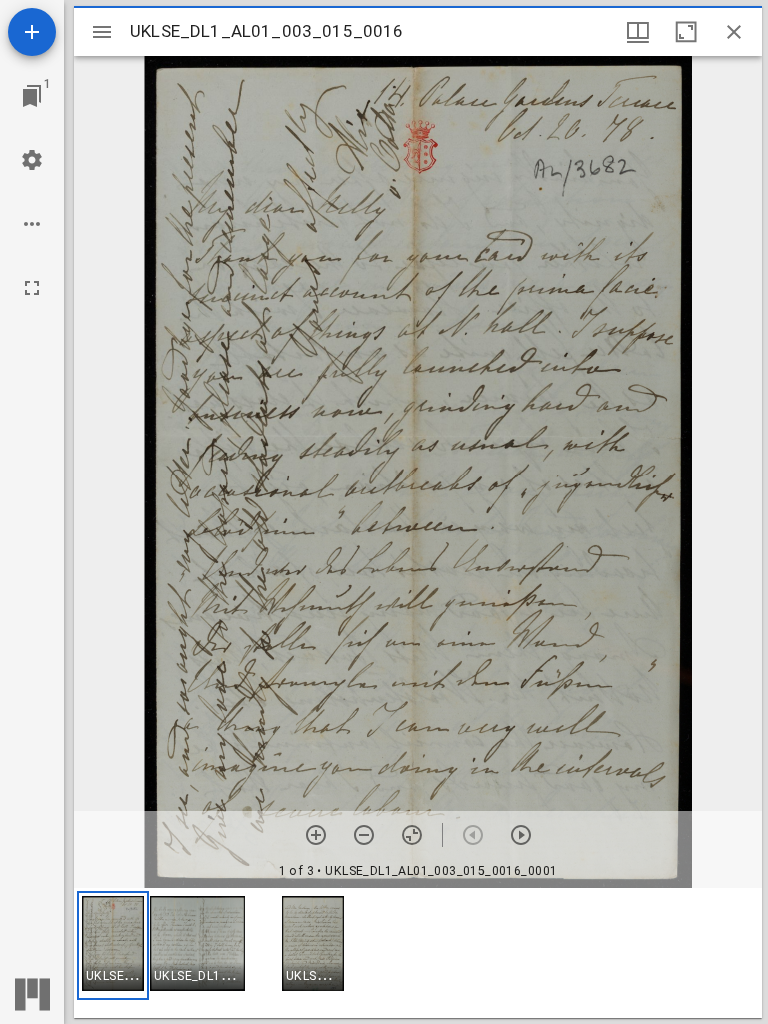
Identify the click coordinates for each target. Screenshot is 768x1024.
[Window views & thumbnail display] (638, 32)
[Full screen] (32, 288)
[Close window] (734, 32)
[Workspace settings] (32, 160)
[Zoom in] (316, 835)
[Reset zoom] (412, 835)
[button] (113, 945)
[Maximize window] (686, 32)
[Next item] (521, 835)
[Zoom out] (364, 835)
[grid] (418, 953)
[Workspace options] (32, 224)
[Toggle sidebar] (102, 32)
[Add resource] (32, 32)
